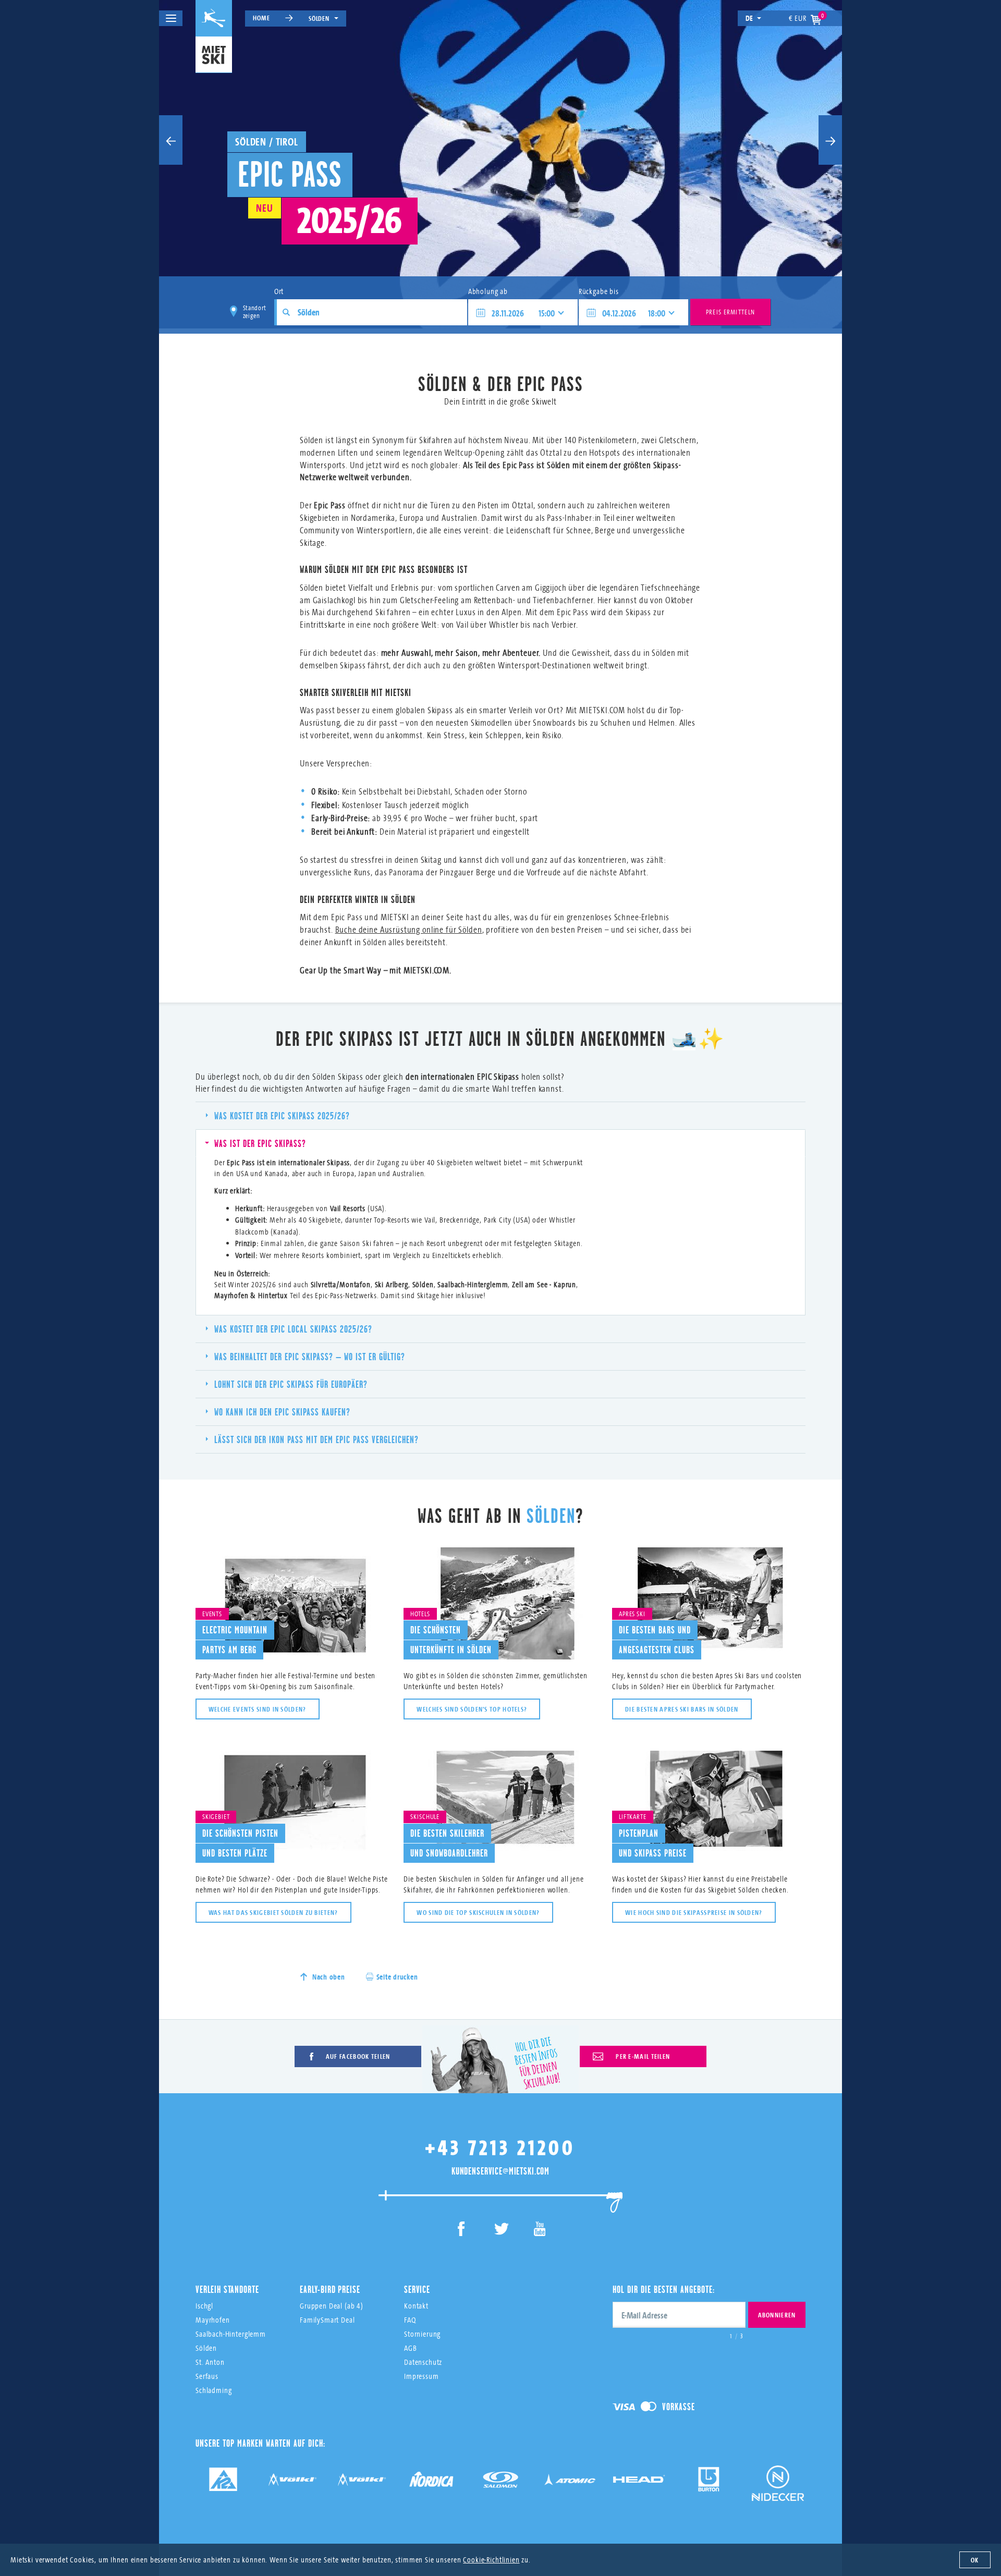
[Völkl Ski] (362, 2483)
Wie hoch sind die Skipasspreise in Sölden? (694, 1912)
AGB (411, 2348)
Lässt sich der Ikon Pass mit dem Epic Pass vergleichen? (316, 1439)
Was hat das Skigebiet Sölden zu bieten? (273, 1912)
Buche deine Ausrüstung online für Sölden (409, 929)
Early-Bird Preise (330, 2289)
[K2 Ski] (223, 2483)
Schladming (214, 2390)
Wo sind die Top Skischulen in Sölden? (478, 1912)
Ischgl (204, 2306)
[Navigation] (171, 18)
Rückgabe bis (599, 291)
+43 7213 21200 (500, 2147)
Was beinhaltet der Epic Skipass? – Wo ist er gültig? (310, 1357)
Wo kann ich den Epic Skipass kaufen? (282, 1412)
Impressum (422, 2376)
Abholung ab (488, 291)
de (750, 18)
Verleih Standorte (227, 2289)
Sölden (319, 18)
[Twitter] (501, 2231)
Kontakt (416, 2306)
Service (417, 2289)
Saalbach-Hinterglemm (231, 2334)
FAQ (410, 2320)
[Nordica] (431, 2483)
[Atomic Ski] (570, 2483)
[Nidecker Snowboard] (778, 2491)
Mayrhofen (213, 2320)
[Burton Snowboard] (709, 2483)
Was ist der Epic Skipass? (260, 1143)
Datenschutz (423, 2362)
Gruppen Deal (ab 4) (332, 2306)
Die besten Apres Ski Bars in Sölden (682, 1709)
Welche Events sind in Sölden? (258, 1709)
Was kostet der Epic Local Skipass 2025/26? (293, 1329)
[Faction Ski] (292, 2483)
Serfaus (207, 2376)
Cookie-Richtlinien (491, 2560)
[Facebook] (462, 2231)
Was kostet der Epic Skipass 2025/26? (282, 1116)
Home (261, 18)
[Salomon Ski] (500, 2483)
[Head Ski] (639, 2483)
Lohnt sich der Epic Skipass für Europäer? (291, 1384)
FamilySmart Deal (327, 2320)
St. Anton (210, 2362)
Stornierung (422, 2334)
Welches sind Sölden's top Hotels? (472, 1709)
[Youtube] (540, 2231)
